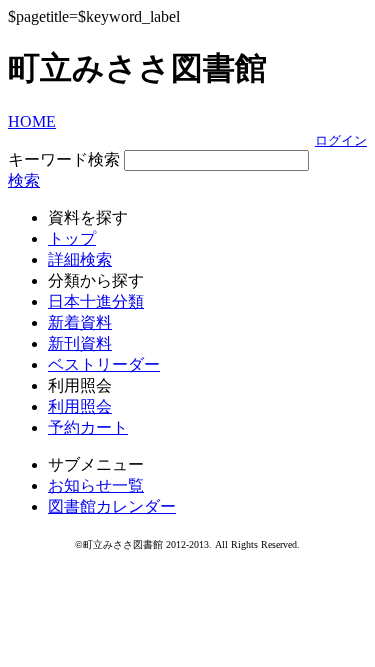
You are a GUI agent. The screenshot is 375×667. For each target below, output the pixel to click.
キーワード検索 (64, 159)
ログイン (341, 140)
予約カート (88, 427)
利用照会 (80, 406)
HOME (32, 121)
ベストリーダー (104, 364)
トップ (72, 238)
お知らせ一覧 (96, 485)
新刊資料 (80, 343)
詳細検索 (80, 259)
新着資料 (80, 322)
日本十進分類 (96, 301)
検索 (24, 180)
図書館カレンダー (112, 506)
